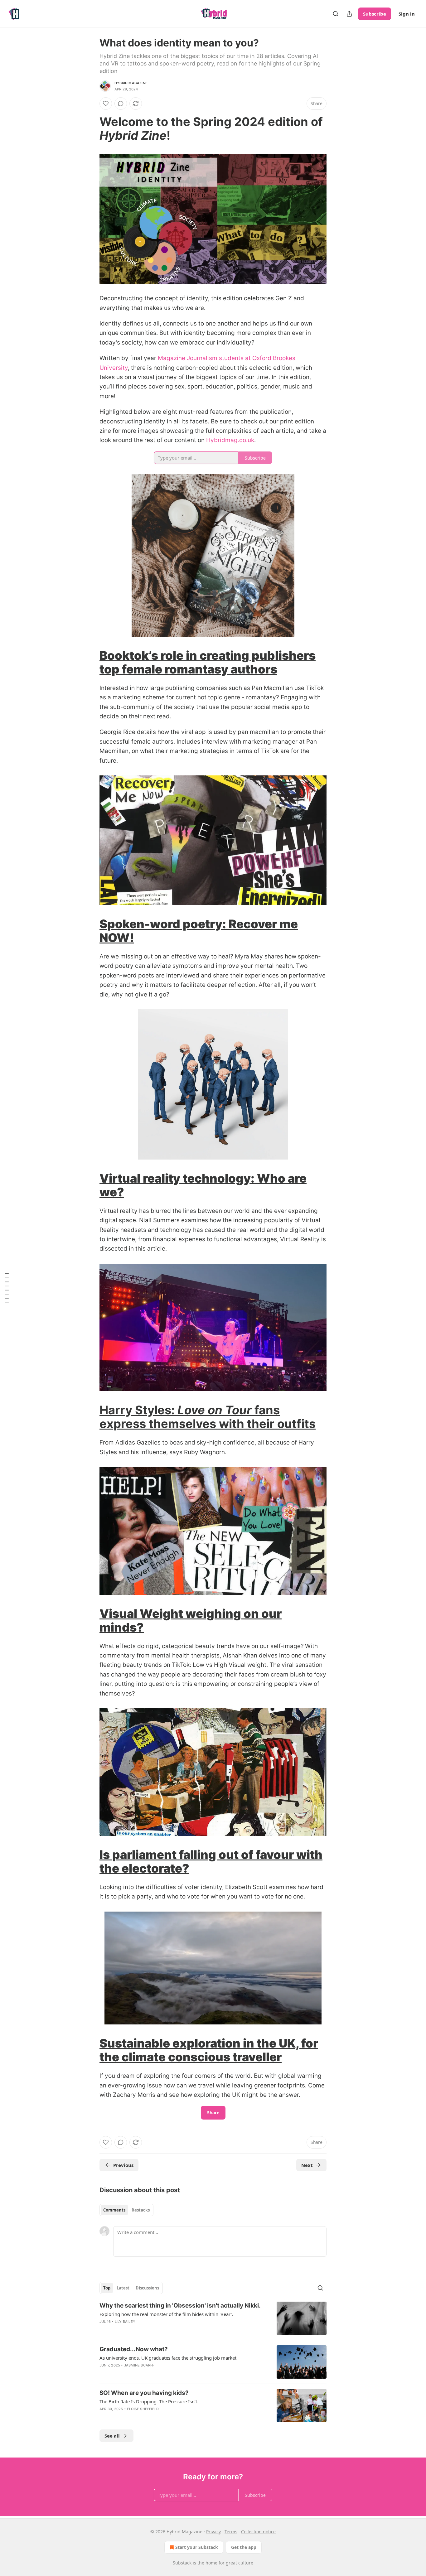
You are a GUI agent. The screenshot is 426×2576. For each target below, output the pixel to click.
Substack (182, 2563)
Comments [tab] (114, 2210)
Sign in (407, 14)
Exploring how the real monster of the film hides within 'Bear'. (166, 2314)
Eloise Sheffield (143, 2409)
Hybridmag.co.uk (230, 440)
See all (112, 2436)
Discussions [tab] (147, 2288)
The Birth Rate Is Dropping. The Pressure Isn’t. (149, 2401)
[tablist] (126, 2210)
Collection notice (258, 2532)
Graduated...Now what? (134, 2349)
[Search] (336, 14)
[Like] (106, 104)
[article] (213, 2318)
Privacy (213, 2532)
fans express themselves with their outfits (208, 1417)
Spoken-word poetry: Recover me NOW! (199, 931)
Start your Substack (197, 2547)
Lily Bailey (125, 2322)
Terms (231, 2532)
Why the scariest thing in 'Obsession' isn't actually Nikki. (180, 2306)
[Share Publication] (349, 14)
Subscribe (375, 14)
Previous (123, 2165)
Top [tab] (107, 2288)
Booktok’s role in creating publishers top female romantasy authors (208, 662)
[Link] (91, 128)
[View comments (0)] (121, 104)
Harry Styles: (138, 1410)
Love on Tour (215, 1410)
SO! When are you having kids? (144, 2393)
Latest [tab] (123, 2288)
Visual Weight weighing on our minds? (191, 1620)
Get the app (244, 2547)
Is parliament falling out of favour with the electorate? (211, 1861)
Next (307, 2165)
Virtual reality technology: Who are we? (203, 1185)
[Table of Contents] (7, 1288)
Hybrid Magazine (131, 83)
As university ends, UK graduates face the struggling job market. (169, 2358)
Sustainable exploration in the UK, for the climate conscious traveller (209, 2050)
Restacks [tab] (141, 2210)
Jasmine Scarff (139, 2365)
